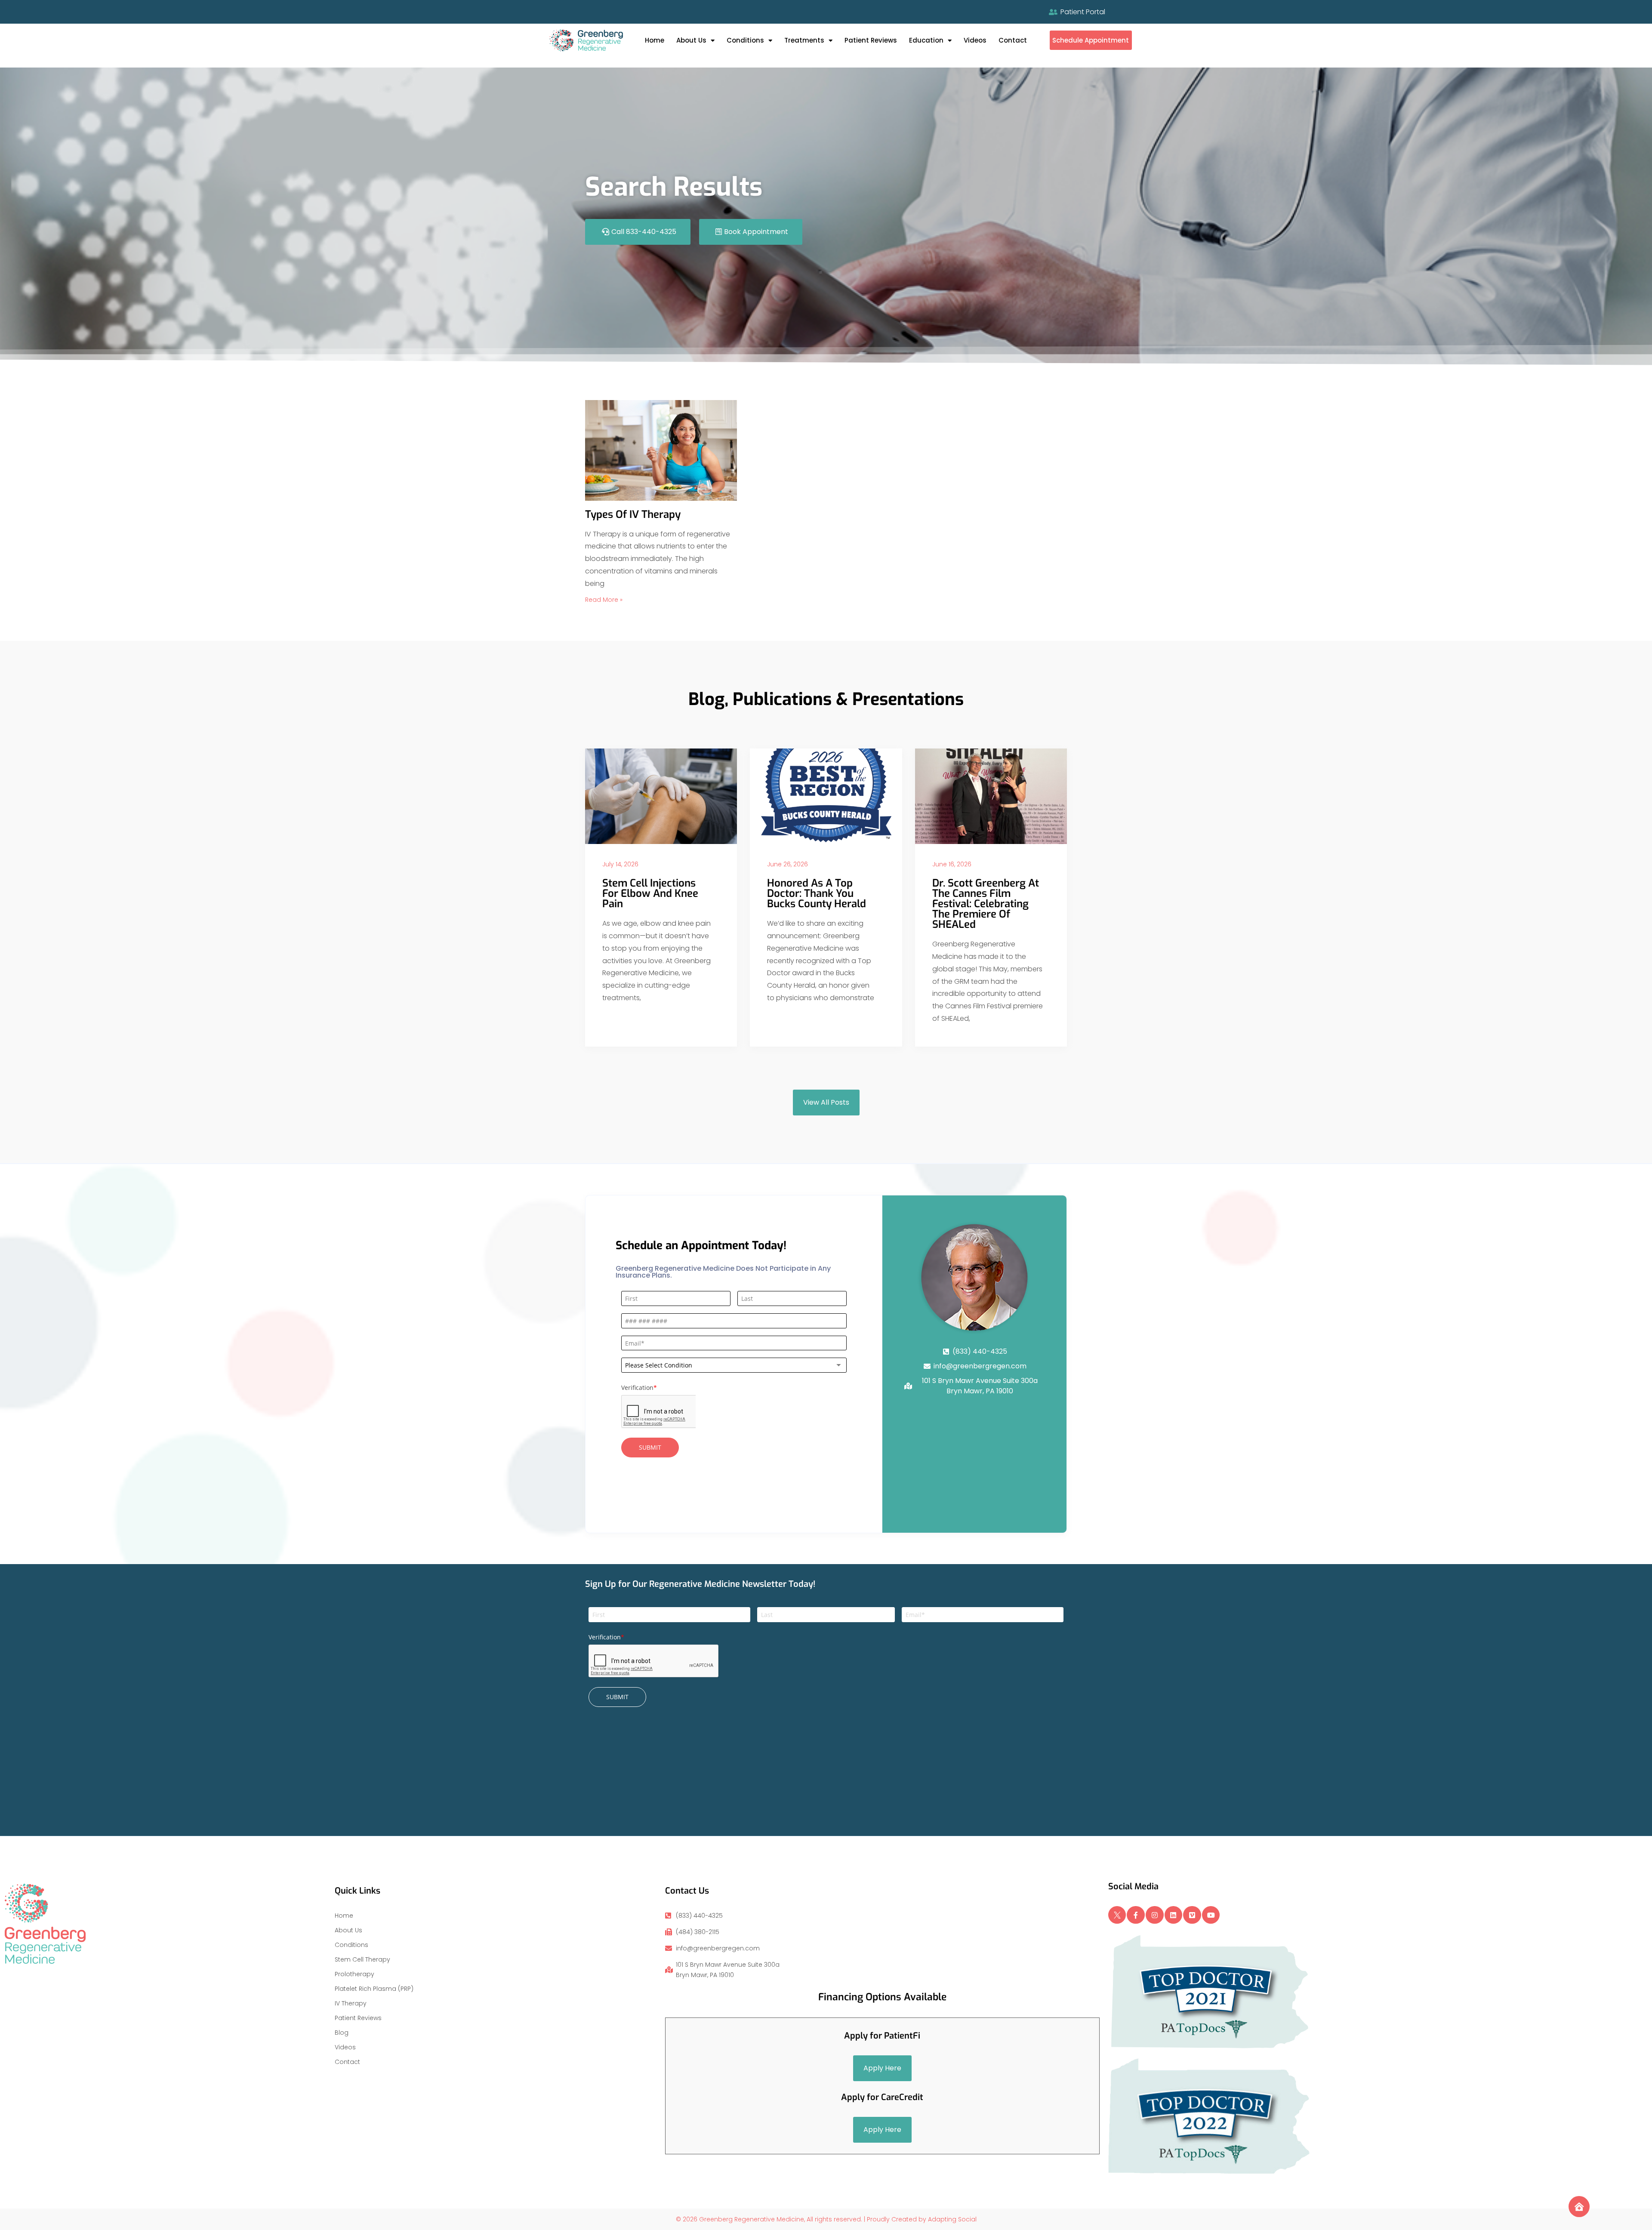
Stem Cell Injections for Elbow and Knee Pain (650, 893)
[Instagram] (1155, 1915)
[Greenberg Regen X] (1117, 1915)
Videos (975, 40)
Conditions (745, 40)
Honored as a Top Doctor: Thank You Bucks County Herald (817, 893)
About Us (691, 40)
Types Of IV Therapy (633, 514)
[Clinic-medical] (1579, 2207)
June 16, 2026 (952, 864)
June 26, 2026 (787, 864)
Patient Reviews (871, 40)
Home (655, 40)
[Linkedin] (1174, 1915)
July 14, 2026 (620, 864)
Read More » (604, 600)
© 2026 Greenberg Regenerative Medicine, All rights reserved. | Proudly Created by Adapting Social (826, 2219)
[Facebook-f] (1136, 1915)
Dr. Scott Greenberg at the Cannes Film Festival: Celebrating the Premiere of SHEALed (986, 904)
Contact (1013, 40)
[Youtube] (1211, 1915)
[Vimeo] (1192, 1915)
